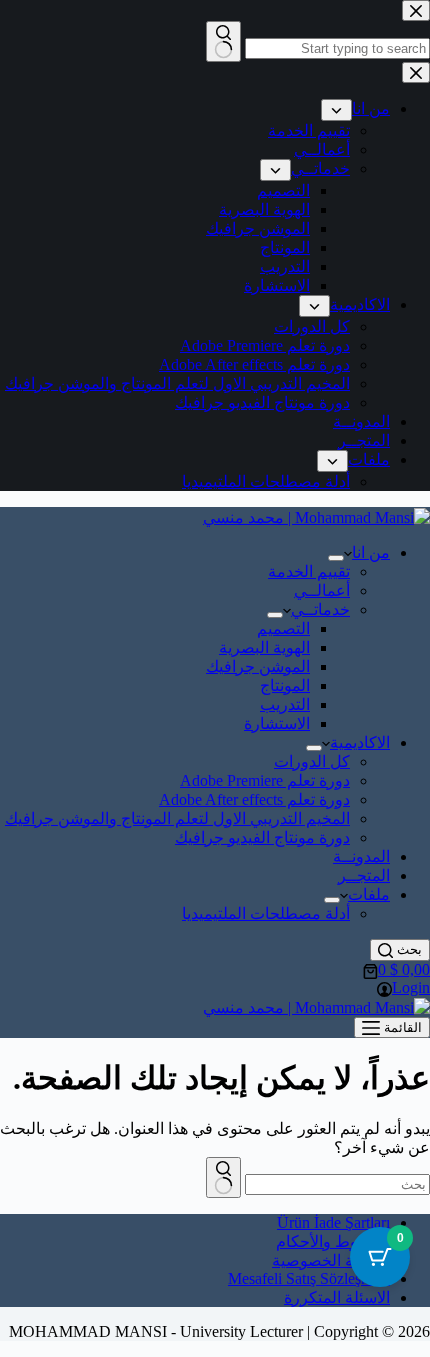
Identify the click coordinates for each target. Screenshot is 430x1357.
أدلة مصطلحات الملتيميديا (266, 913)
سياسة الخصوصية (331, 1260)
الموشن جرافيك (258, 666)
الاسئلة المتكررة (337, 1297)
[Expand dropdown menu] (336, 558)
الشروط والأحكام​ (333, 1241)
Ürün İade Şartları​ (333, 1222)
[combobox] (337, 1184)
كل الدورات (312, 761)
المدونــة (361, 856)
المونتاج (285, 685)
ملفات (369, 894)
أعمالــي (322, 590)
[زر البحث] (223, 1177)
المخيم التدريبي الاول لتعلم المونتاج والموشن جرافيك (177, 818)
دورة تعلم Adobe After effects (254, 799)
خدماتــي (320, 609)
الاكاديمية (360, 742)
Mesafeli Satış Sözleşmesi (309, 1278)
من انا (371, 552)
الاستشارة (277, 723)
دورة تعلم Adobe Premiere (265, 780)
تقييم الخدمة (309, 571)
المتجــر (364, 875)
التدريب (285, 704)
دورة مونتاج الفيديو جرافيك (262, 837)
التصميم (283, 628)
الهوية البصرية (264, 647)
